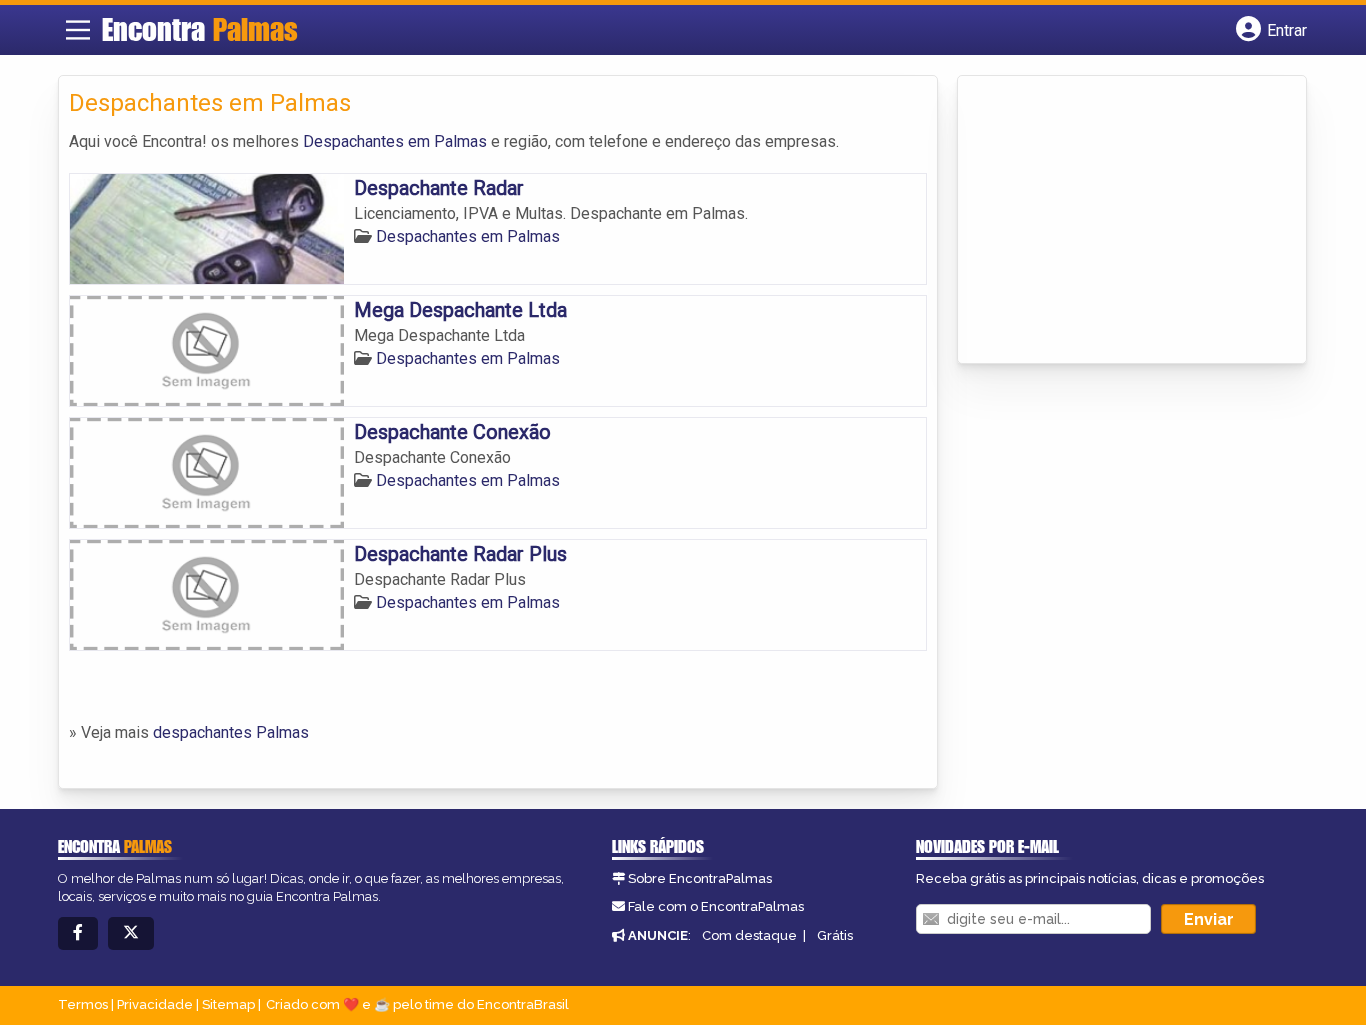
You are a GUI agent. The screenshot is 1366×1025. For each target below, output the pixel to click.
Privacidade (155, 1004)
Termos (83, 1004)
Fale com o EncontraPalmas (716, 906)
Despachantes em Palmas (395, 141)
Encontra (200, 29)
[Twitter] (131, 933)
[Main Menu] (78, 30)
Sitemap (228, 1004)
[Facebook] (78, 933)
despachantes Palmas (231, 732)
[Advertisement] (1118, 221)
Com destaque (749, 935)
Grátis (835, 935)
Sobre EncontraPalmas (700, 878)
